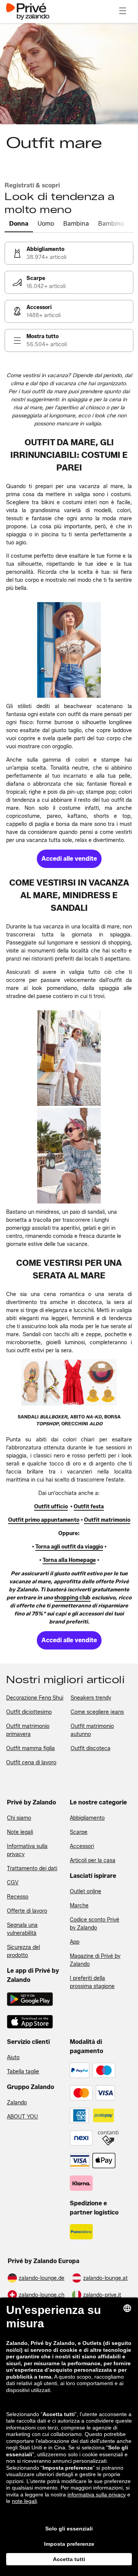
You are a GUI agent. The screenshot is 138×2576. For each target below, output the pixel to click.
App (75, 1942)
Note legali (20, 1832)
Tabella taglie (23, 2072)
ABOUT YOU (22, 2117)
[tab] (19, 224)
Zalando (17, 2103)
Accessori (82, 1846)
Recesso (18, 1897)
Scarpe (79, 1832)
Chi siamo (19, 1818)
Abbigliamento (87, 1818)
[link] (69, 253)
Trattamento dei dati (32, 1868)
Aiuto (13, 2057)
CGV (13, 1883)
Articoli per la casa (93, 1860)
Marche (79, 1906)
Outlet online (85, 1891)
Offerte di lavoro (27, 1911)
